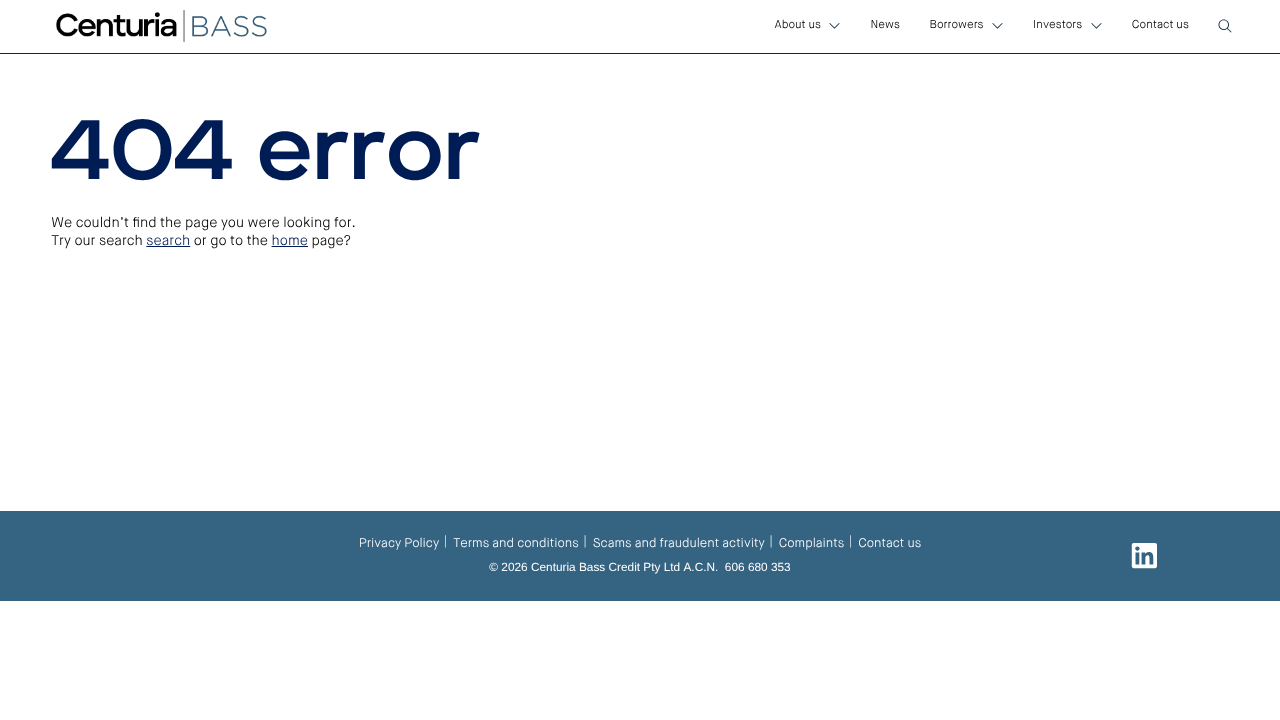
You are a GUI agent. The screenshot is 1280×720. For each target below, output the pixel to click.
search (168, 242)
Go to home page (139, 356)
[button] (1224, 26)
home (290, 242)
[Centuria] (161, 26)
